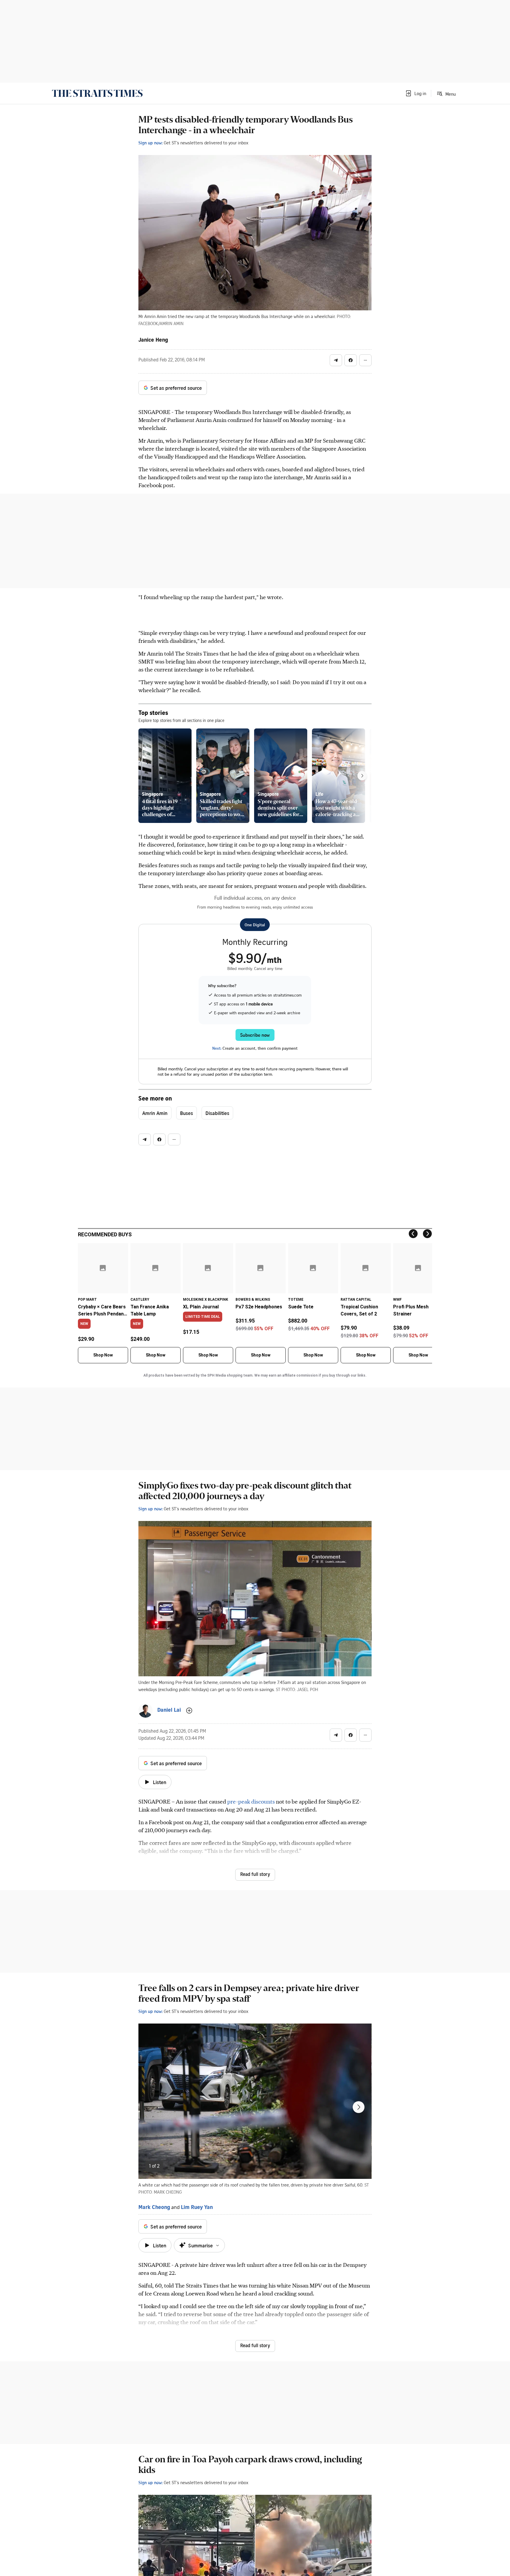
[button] (416, 93)
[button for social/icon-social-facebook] (351, 360)
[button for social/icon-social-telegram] (336, 360)
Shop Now (103, 1355)
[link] (97, 93)
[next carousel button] (359, 2107)
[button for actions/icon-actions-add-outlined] (189, 1711)
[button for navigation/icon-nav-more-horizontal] (365, 360)
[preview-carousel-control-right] (362, 776)
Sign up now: (151, 143)
